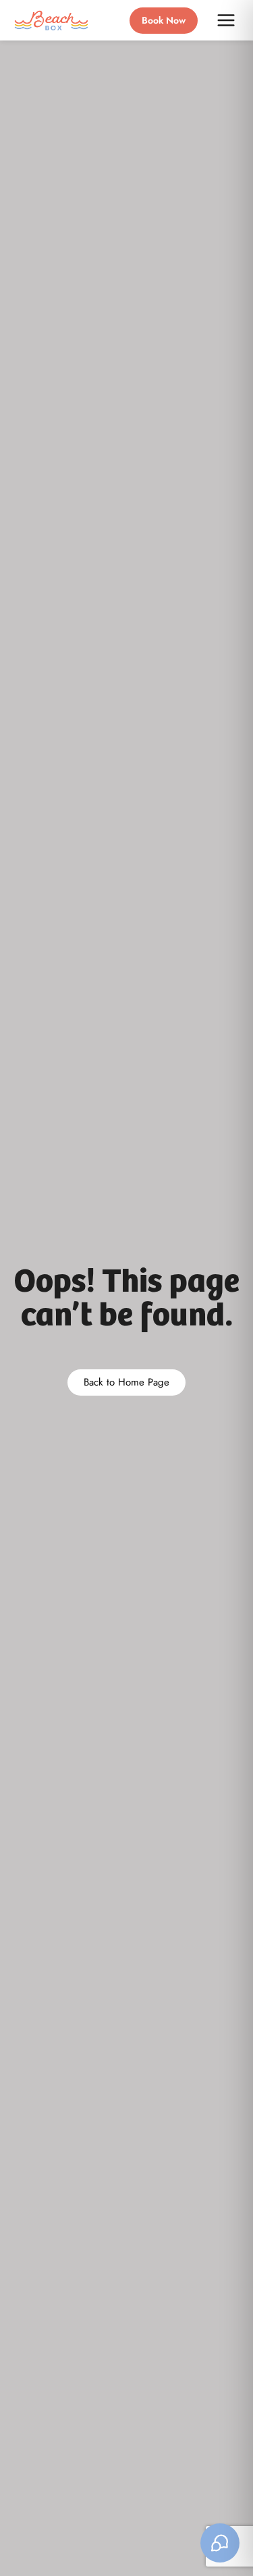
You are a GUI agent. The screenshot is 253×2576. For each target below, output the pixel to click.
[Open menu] (226, 20)
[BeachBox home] (51, 21)
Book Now (164, 20)
